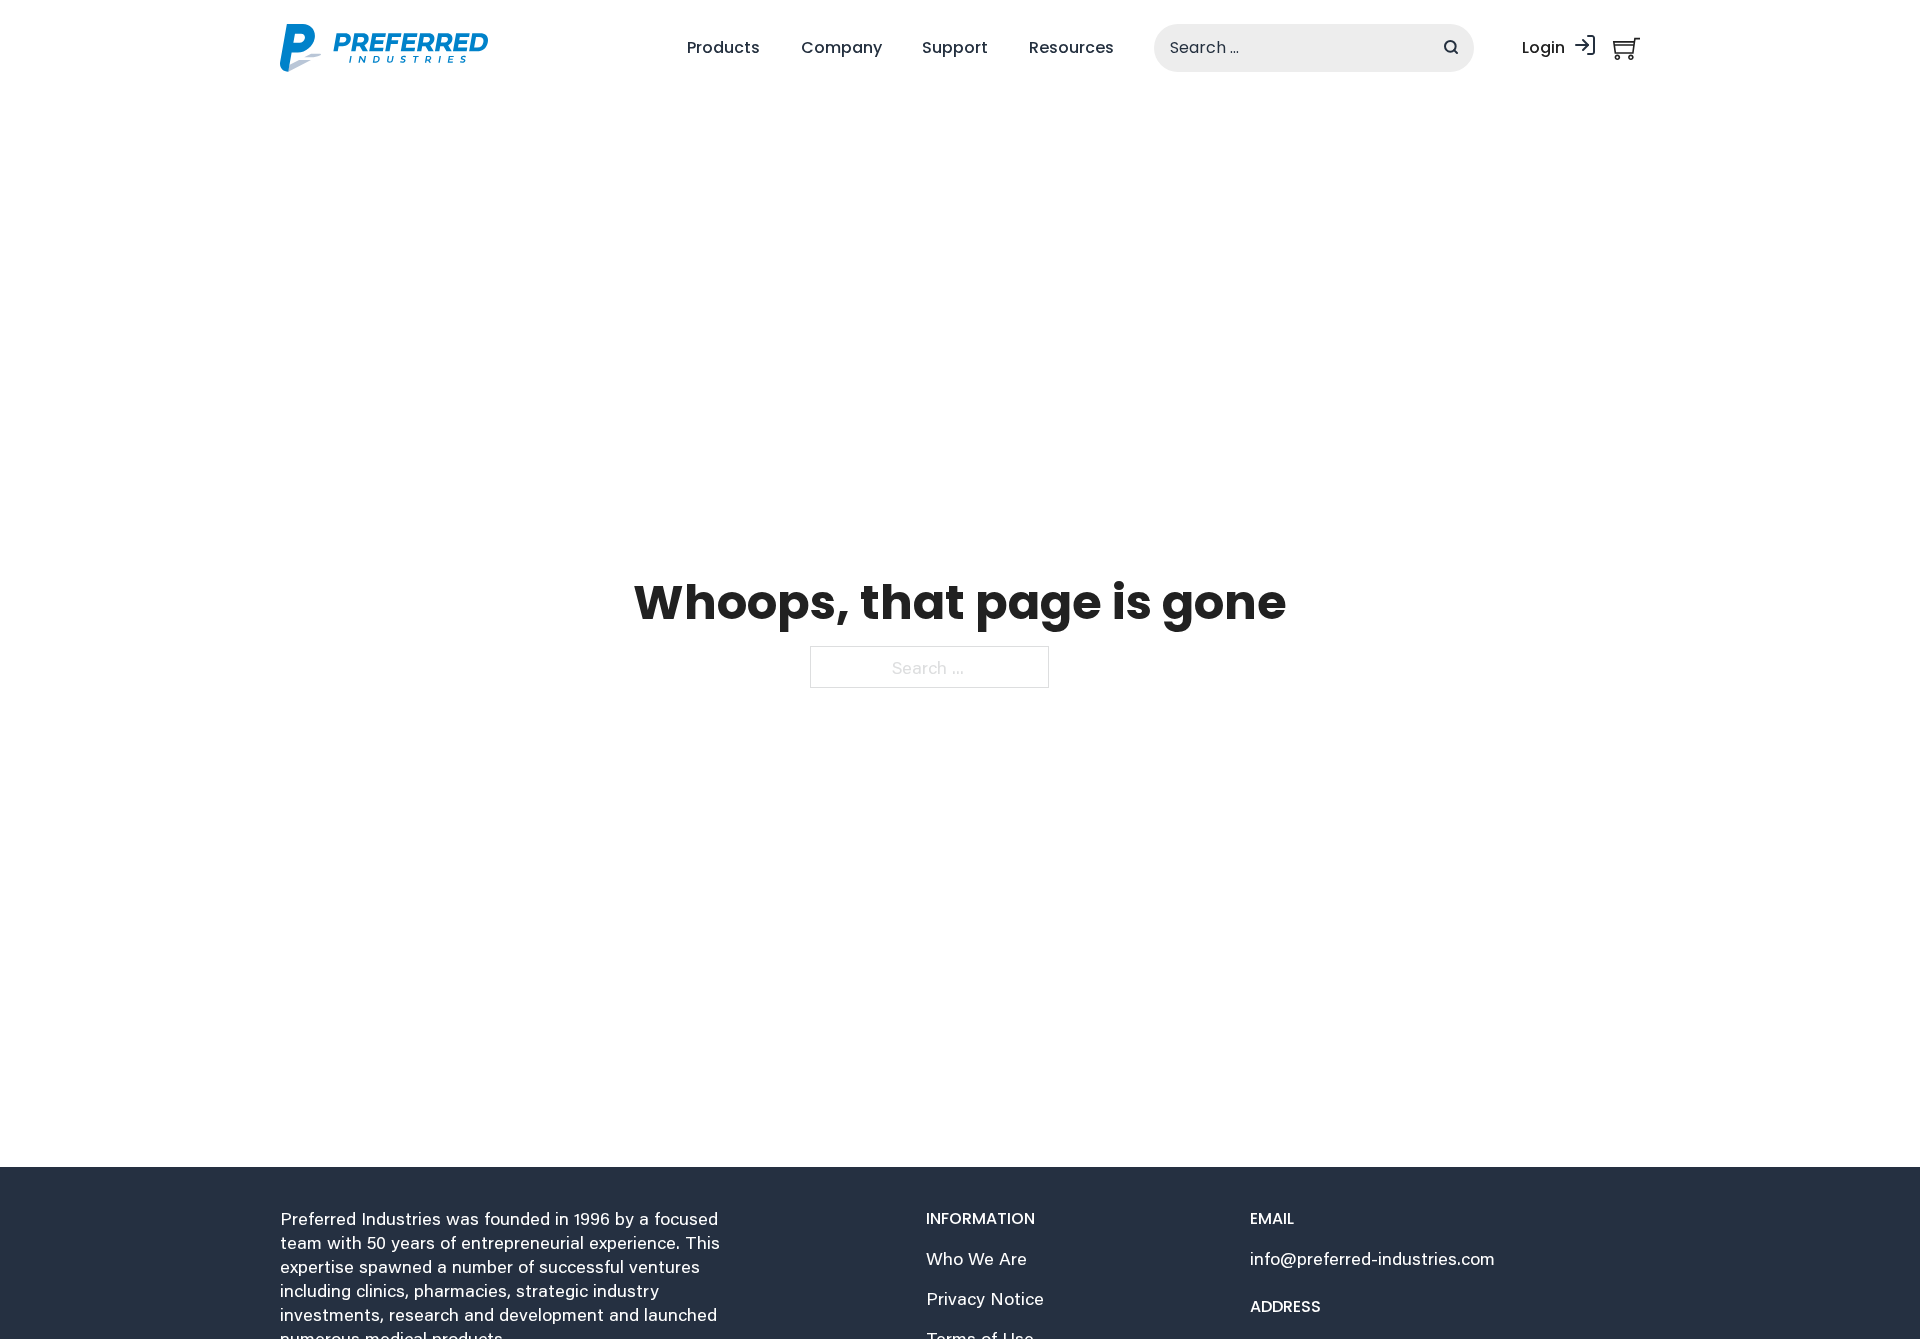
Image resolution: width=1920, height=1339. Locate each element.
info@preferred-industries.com (1372, 1258)
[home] (384, 48)
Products (723, 47)
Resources (1071, 47)
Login (1543, 47)
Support (955, 47)
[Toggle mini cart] (1626, 48)
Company (841, 47)
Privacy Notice (985, 1298)
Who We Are (976, 1258)
